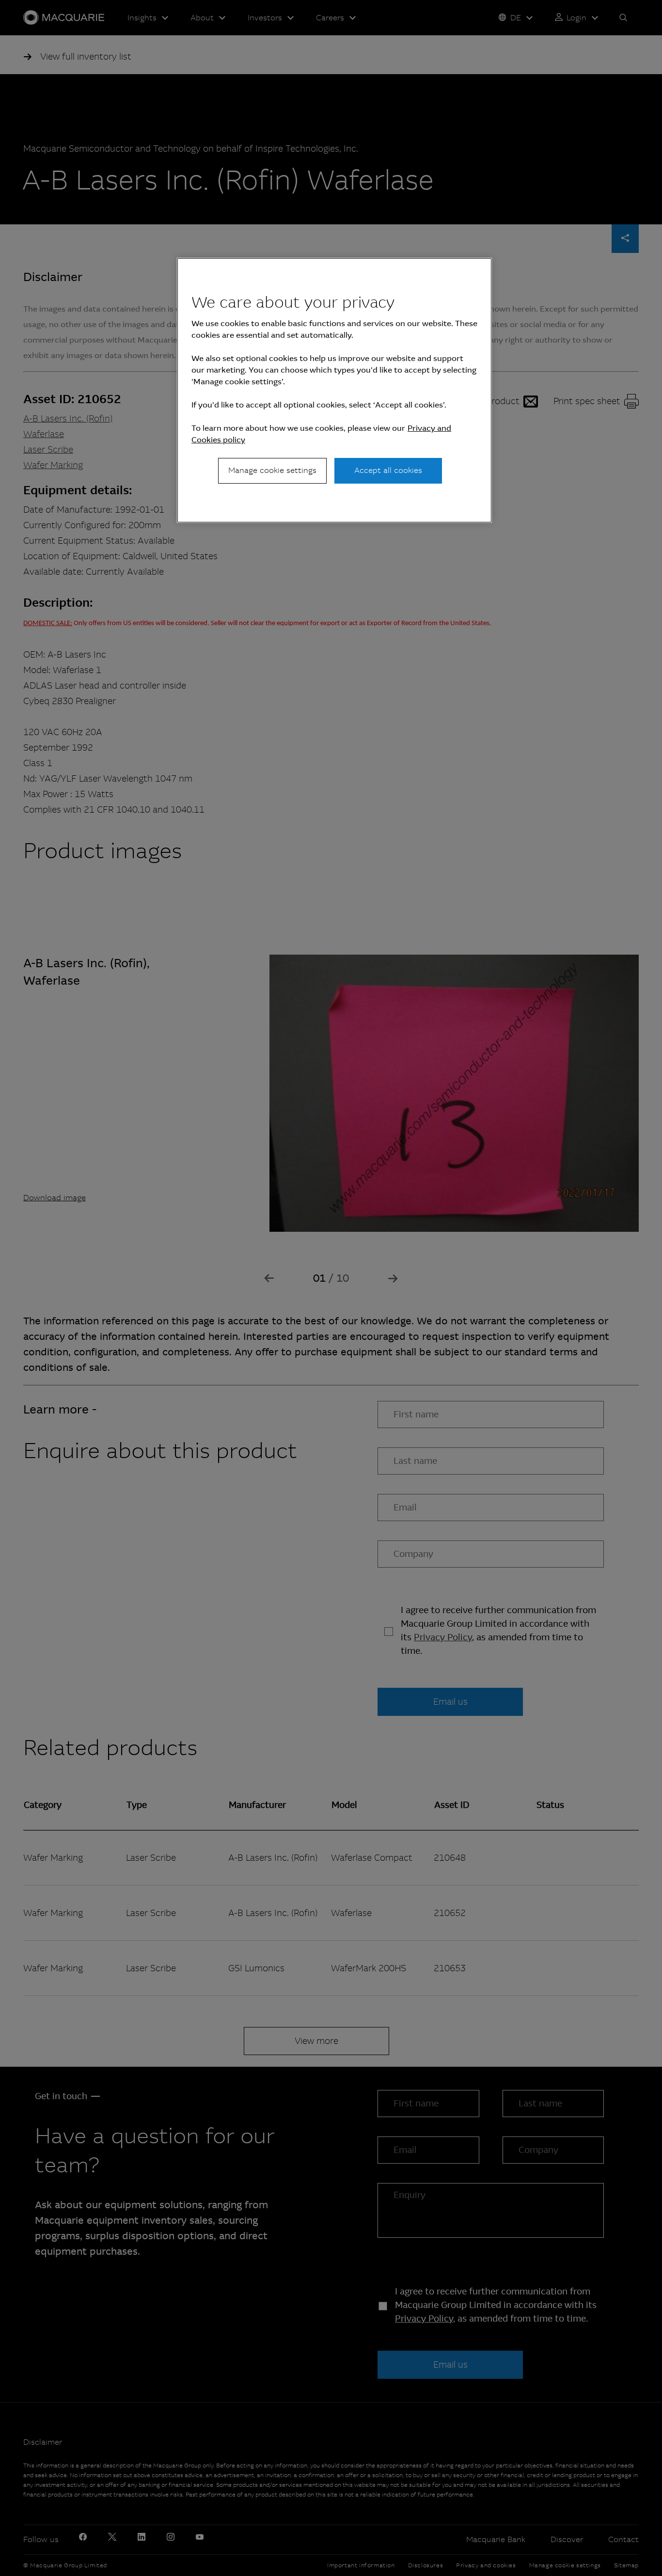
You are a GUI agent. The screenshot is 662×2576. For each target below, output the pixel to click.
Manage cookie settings (272, 470)
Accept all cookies (388, 470)
